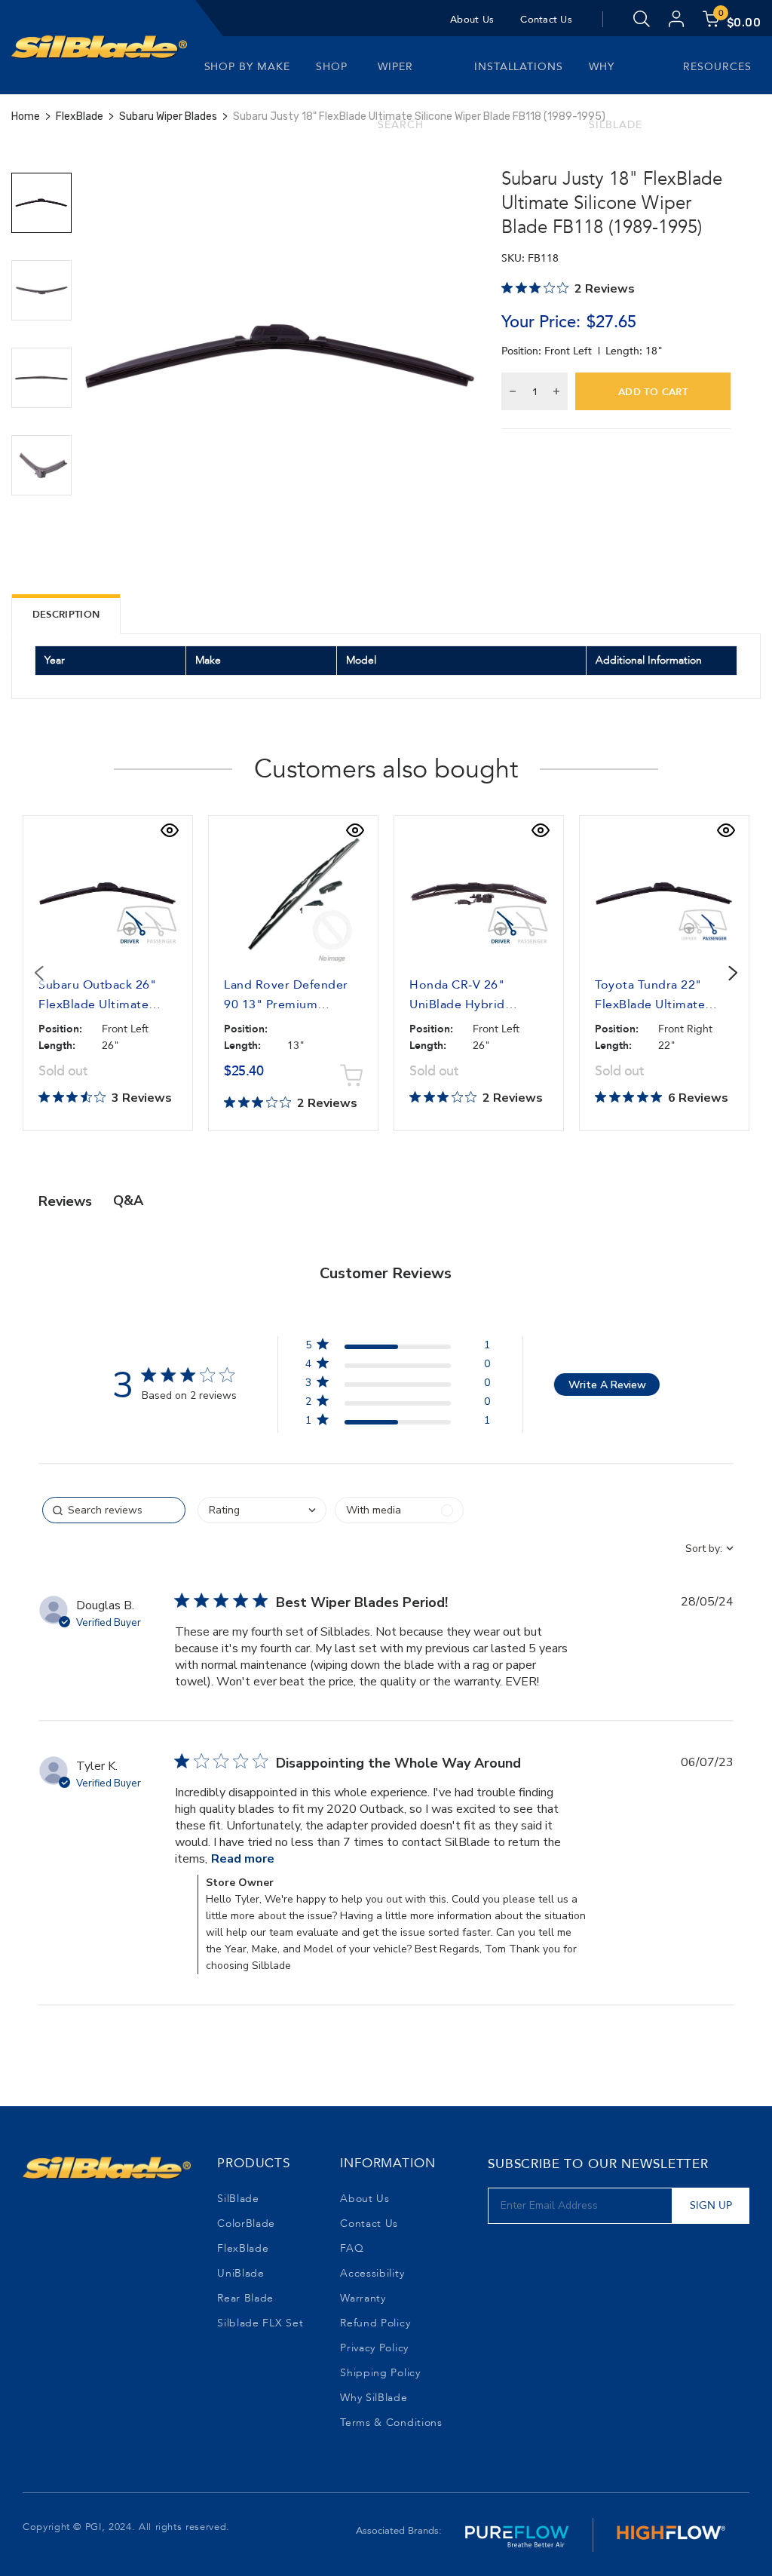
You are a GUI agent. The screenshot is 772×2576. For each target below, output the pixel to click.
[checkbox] (399, 1510)
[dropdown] (262, 1510)
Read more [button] (243, 1859)
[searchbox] (114, 1510)
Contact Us (546, 20)
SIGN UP (711, 2205)
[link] (397, 1423)
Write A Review (607, 1385)
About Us (472, 20)
